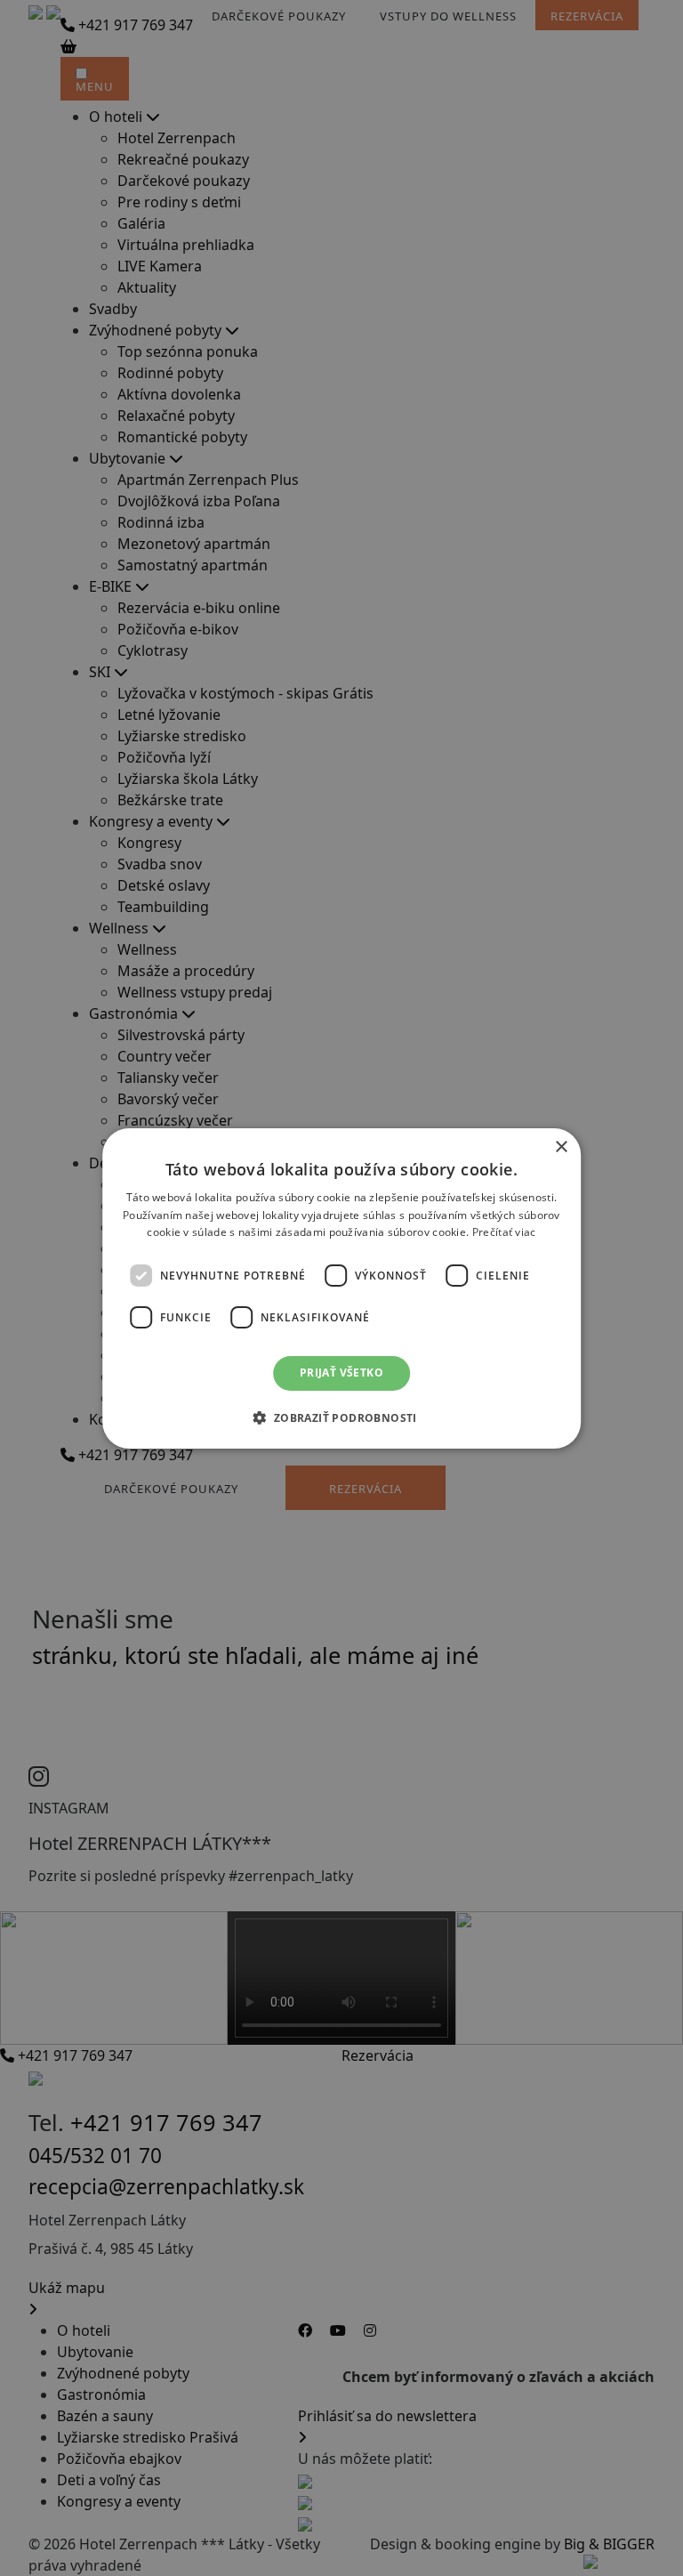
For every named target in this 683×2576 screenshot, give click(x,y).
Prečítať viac (504, 1232)
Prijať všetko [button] (341, 1373)
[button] (341, 1417)
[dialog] (341, 1288)
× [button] (561, 1147)
